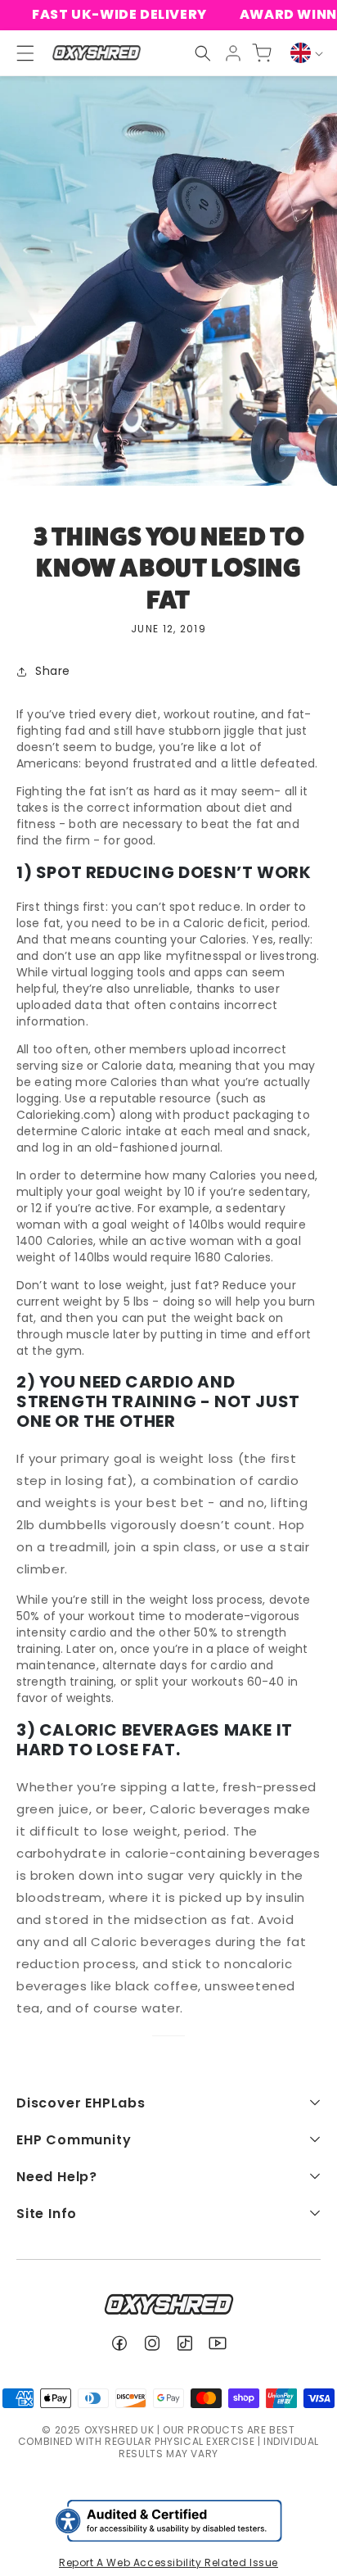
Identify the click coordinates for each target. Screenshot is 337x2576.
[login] (233, 53)
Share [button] (53, 671)
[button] (203, 53)
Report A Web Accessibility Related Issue (168, 2562)
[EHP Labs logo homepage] (96, 53)
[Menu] (18, 53)
